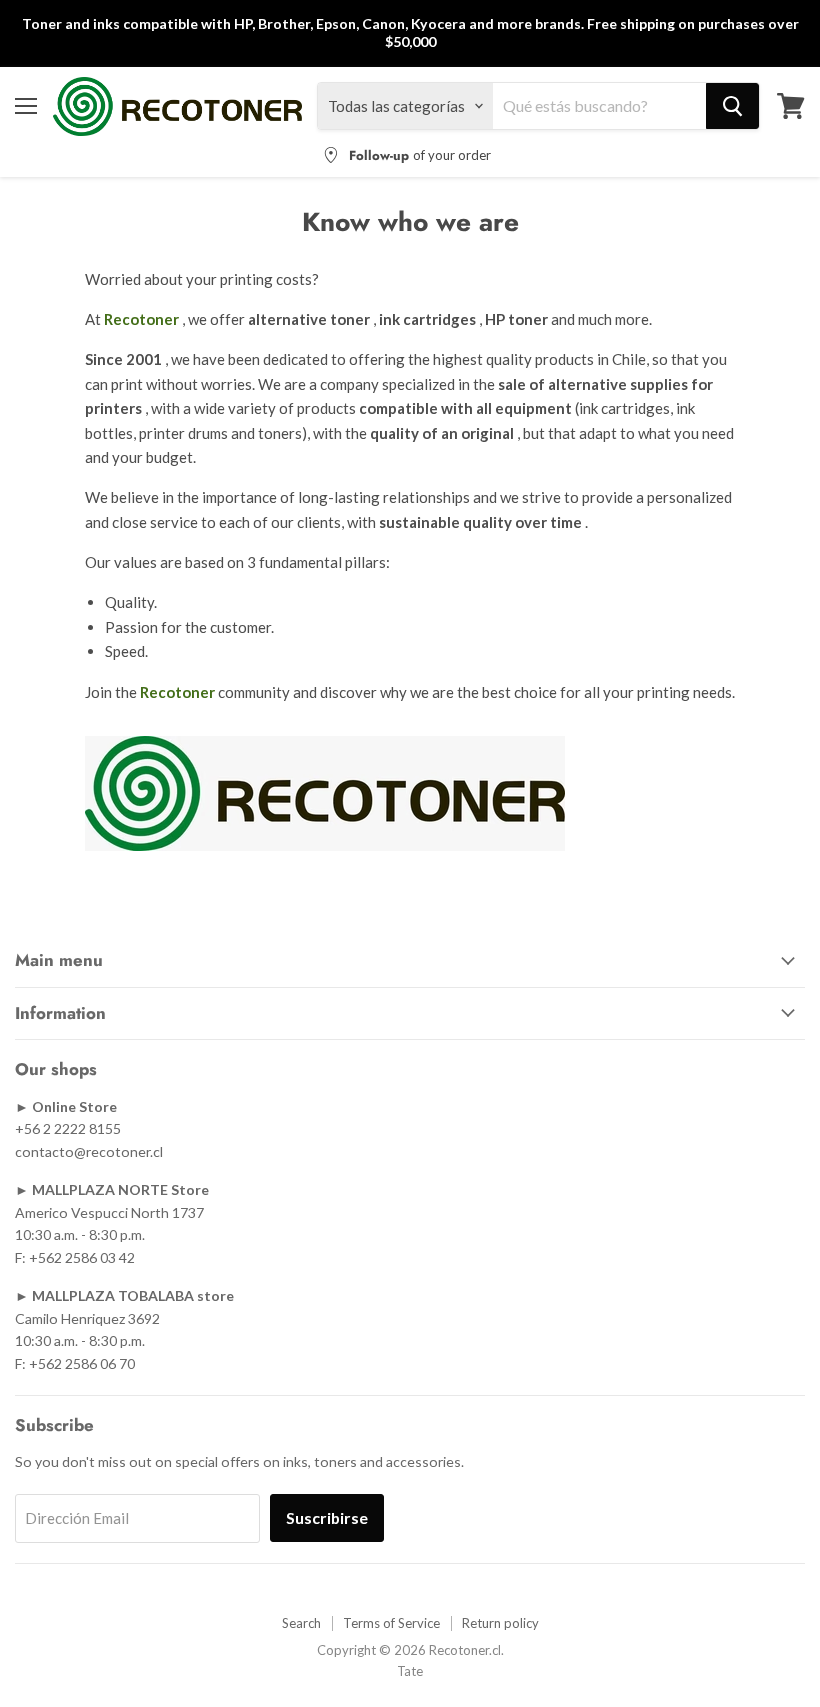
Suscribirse (327, 1517)
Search (301, 1623)
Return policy (500, 1623)
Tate (410, 1671)
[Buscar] (732, 106)
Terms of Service (391, 1623)
